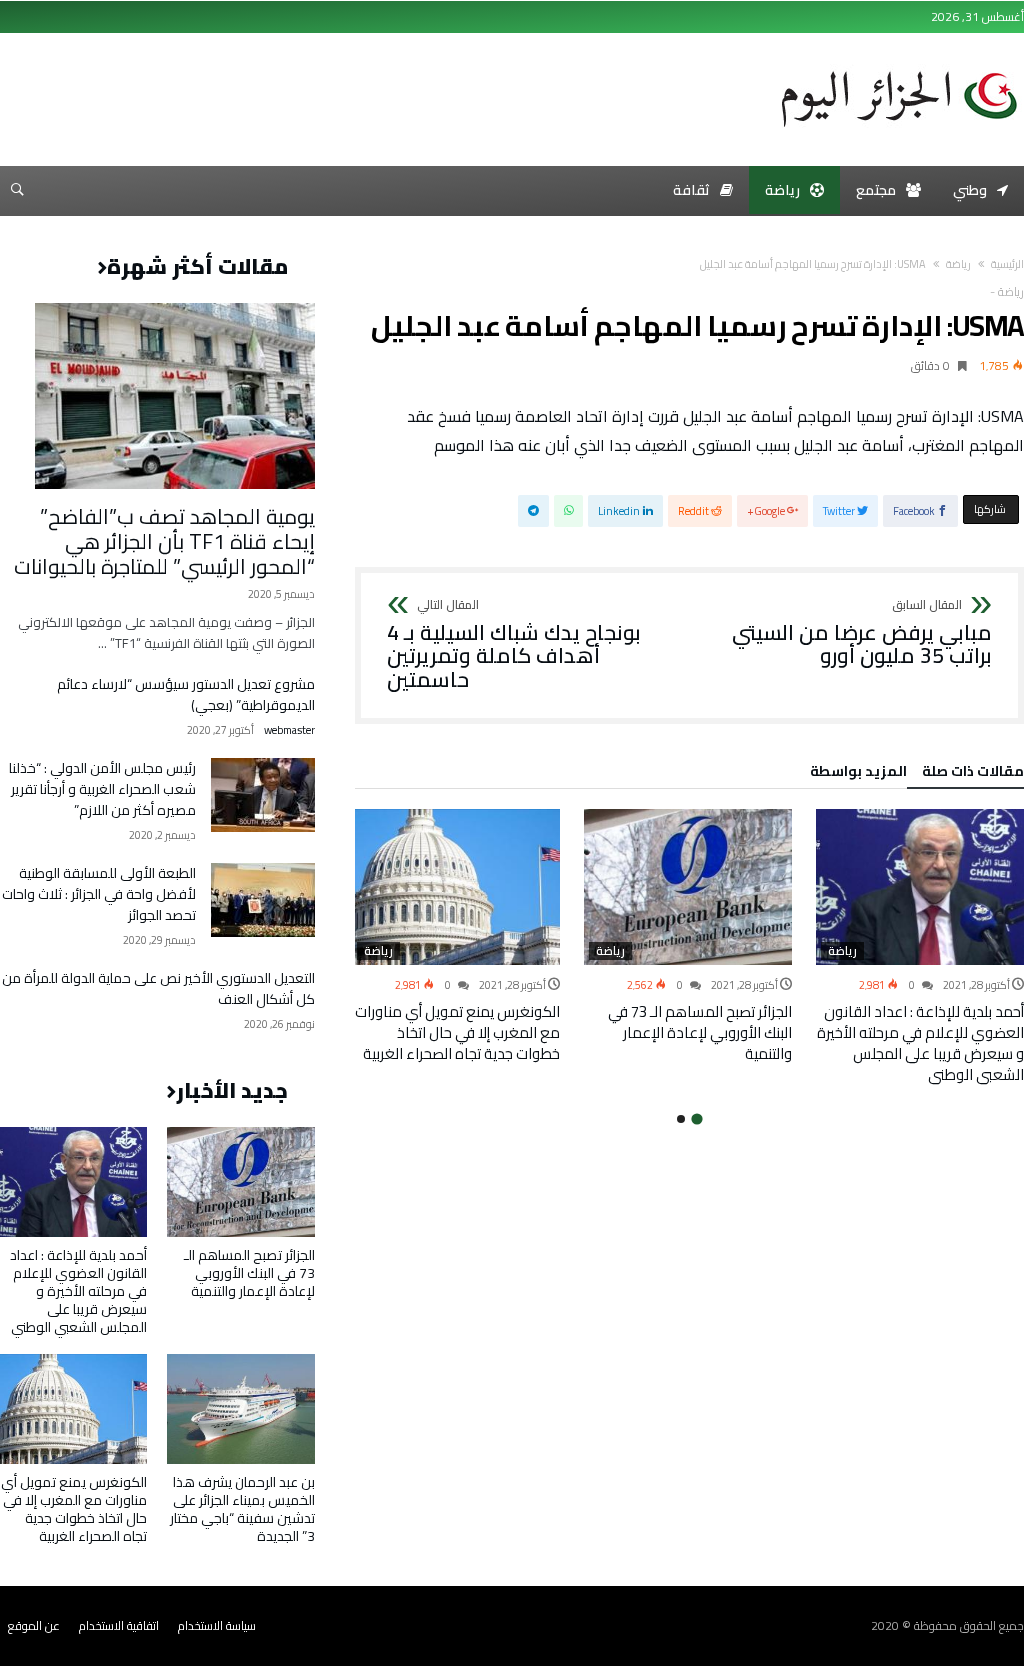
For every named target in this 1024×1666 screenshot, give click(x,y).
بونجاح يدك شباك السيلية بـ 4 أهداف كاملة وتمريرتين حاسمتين (514, 645)
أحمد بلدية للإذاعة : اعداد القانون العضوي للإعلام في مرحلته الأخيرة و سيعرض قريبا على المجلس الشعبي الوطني (920, 1043)
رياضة (958, 264)
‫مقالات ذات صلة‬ (973, 774)
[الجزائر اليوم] (899, 64)
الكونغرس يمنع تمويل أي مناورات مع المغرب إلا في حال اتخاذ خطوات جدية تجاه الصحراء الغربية (457, 1032)
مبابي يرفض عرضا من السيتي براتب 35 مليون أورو (862, 633)
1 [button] (697, 1118)
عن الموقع (34, 1625)
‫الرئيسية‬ (1007, 264)
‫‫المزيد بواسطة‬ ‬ (855, 774)
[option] (920, 947)
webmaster (289, 730)
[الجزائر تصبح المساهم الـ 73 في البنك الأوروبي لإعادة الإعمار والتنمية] (688, 887)
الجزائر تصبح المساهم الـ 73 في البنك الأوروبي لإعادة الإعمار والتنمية (700, 1032)
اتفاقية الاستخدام (119, 1625)
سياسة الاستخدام (217, 1625)
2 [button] (681, 1119)
